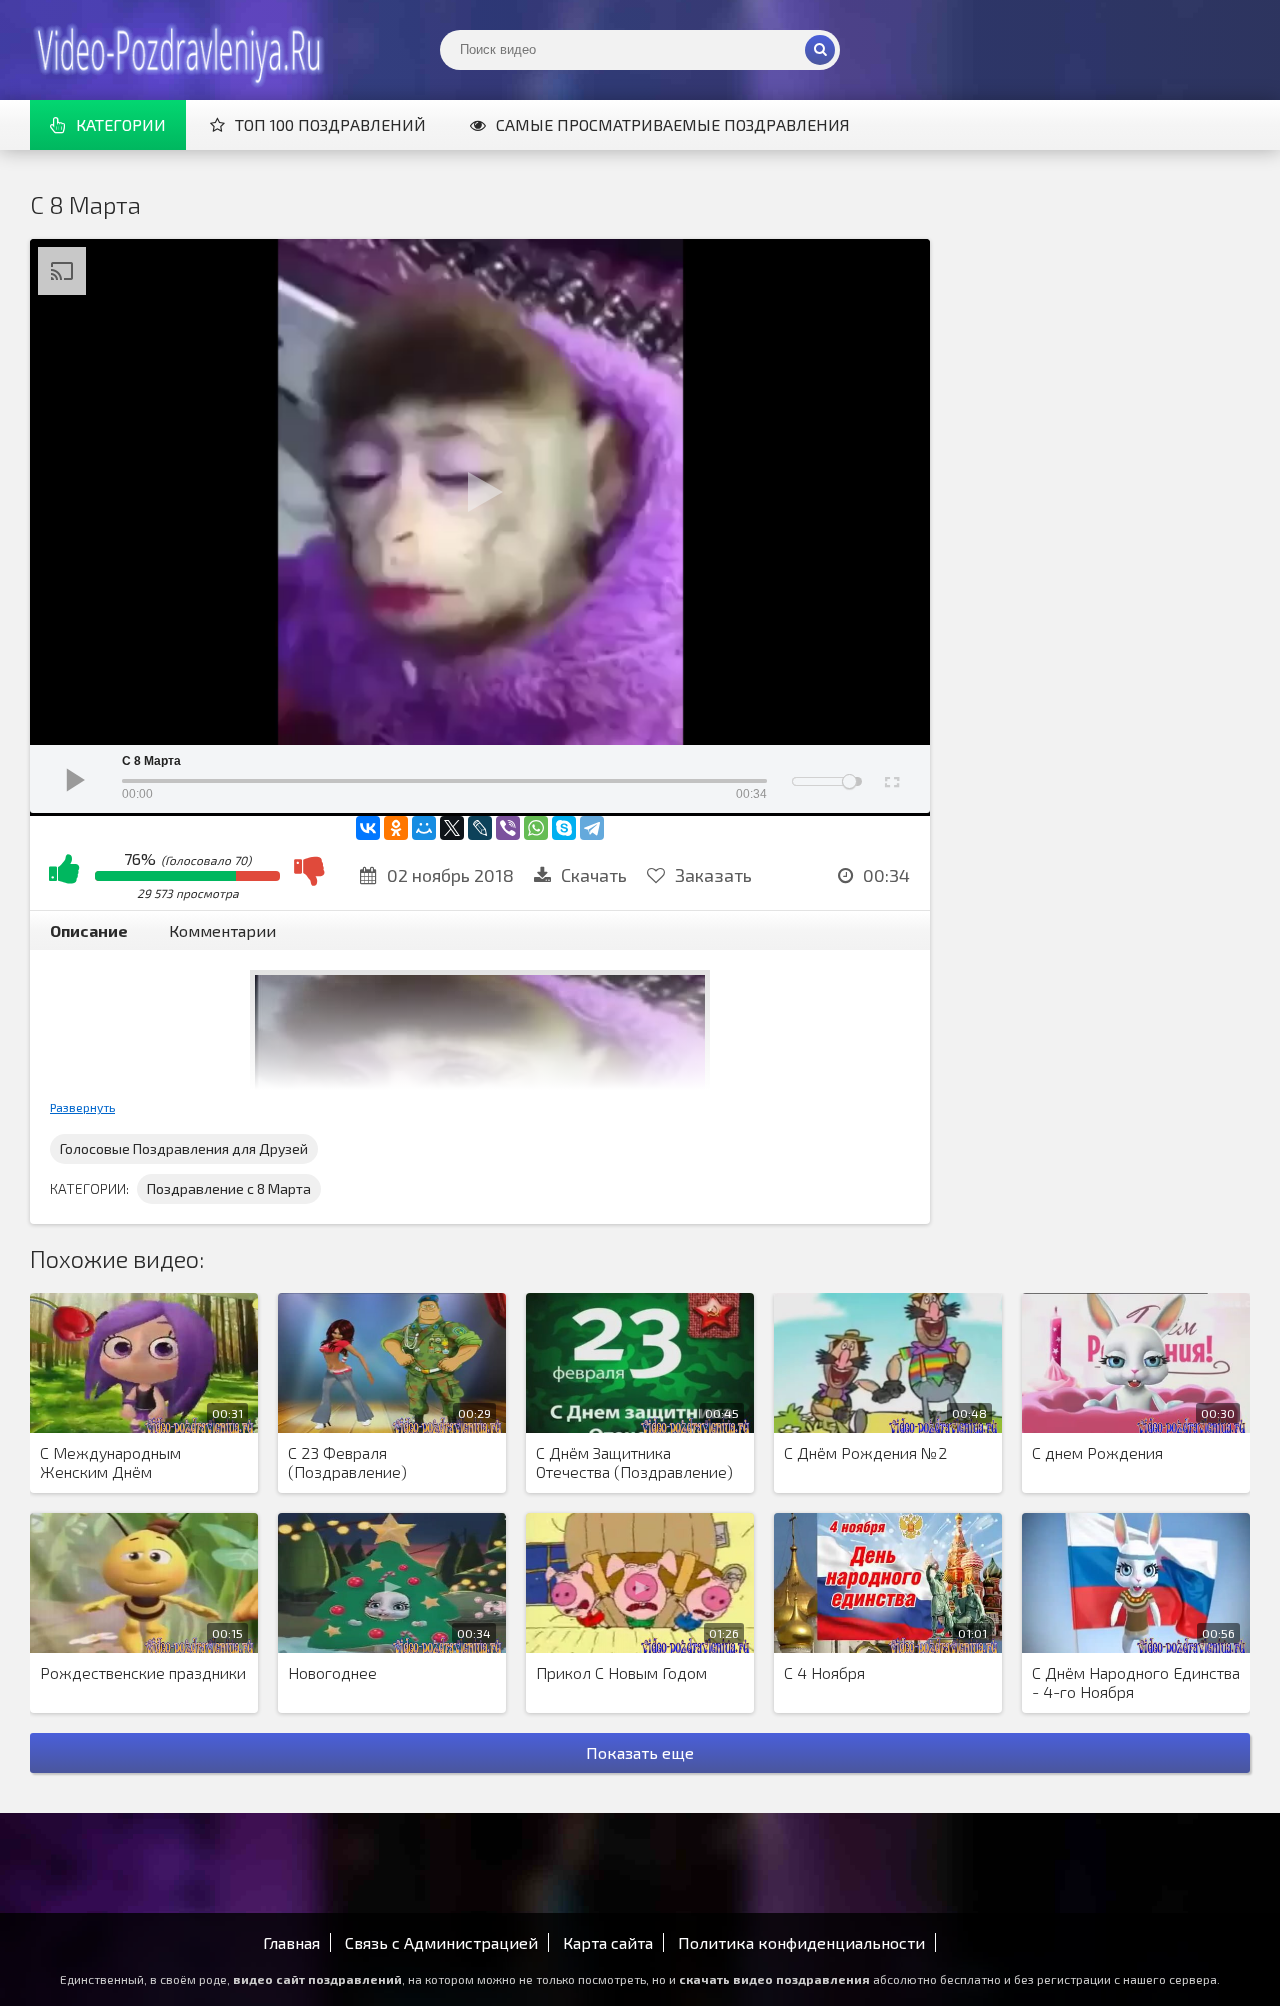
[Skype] (564, 828)
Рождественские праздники (143, 1672)
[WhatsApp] (536, 828)
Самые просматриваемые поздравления (673, 124)
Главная (291, 1942)
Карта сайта (608, 1942)
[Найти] (820, 50)
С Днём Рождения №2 (865, 1452)
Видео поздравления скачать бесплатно (180, 50)
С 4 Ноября (824, 1672)
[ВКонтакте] (368, 828)
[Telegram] (592, 828)
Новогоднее (332, 1672)
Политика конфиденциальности (801, 1942)
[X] (452, 828)
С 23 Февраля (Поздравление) (347, 1462)
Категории (121, 124)
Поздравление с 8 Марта (229, 1188)
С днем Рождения (1097, 1452)
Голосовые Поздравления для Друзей (184, 1148)
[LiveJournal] (480, 828)
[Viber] (508, 828)
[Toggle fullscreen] (890, 779)
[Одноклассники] (396, 828)
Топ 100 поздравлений (330, 124)
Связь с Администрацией (441, 1942)
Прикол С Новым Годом (621, 1672)
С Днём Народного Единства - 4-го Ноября (1136, 1682)
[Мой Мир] (424, 828)
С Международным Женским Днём (110, 1462)
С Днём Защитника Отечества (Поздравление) (634, 1462)
